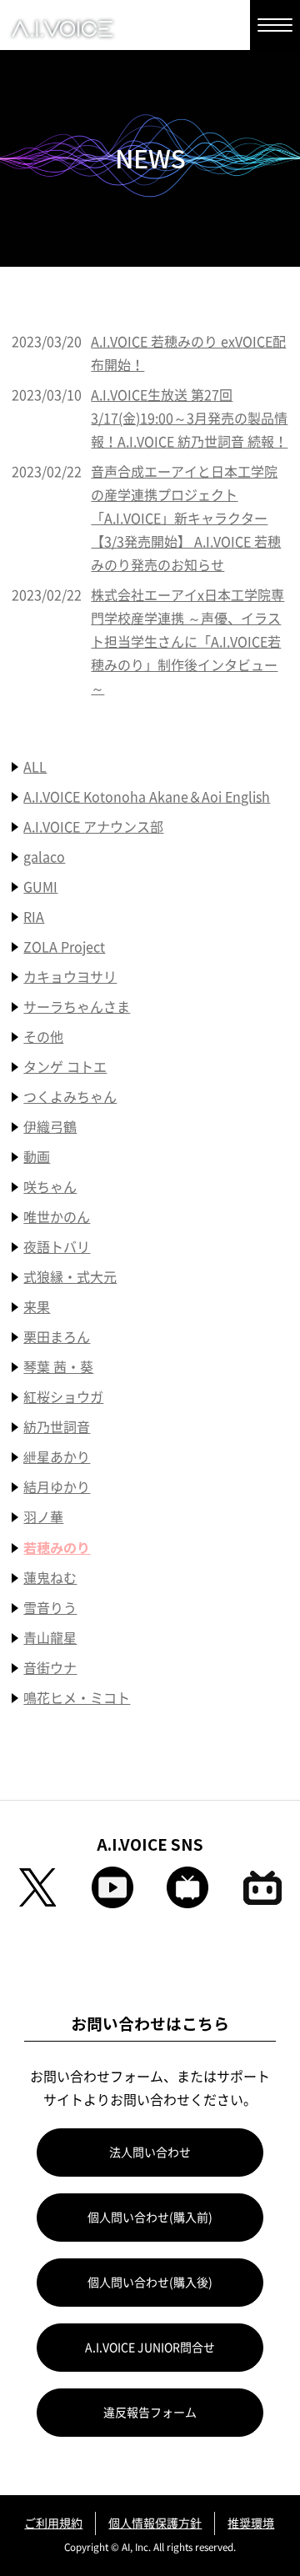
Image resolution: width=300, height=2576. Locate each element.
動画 (37, 1157)
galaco (44, 857)
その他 (43, 1037)
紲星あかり (57, 1457)
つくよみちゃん (70, 1097)
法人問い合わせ (150, 2153)
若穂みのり (57, 1547)
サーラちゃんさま (77, 1007)
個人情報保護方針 (155, 2523)
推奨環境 (251, 2523)
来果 (37, 1307)
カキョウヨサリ (70, 977)
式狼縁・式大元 (70, 1277)
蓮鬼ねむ (50, 1578)
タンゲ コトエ (65, 1067)
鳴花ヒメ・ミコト (77, 1698)
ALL (35, 767)
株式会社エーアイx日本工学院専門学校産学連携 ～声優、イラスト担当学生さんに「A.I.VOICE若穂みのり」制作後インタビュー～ (187, 642)
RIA (34, 917)
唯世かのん (57, 1217)
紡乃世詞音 (57, 1427)
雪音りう (50, 1608)
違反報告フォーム (150, 2413)
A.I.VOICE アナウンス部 (93, 827)
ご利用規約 (53, 2523)
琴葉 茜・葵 (58, 1367)
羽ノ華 (43, 1517)
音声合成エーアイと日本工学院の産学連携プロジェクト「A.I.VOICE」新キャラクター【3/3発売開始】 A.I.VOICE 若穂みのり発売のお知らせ (186, 519)
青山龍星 (50, 1638)
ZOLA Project (64, 947)
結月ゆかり (57, 1487)
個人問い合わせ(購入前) (150, 2218)
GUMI (40, 887)
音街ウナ (50, 1668)
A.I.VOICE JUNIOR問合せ (150, 2348)
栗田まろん (57, 1337)
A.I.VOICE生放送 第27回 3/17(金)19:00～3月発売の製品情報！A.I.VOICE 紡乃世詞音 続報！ (189, 418)
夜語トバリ (57, 1247)
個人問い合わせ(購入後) (150, 2283)
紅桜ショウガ (63, 1397)
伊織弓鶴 (50, 1127)
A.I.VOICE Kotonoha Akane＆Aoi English (147, 797)
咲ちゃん (50, 1187)
